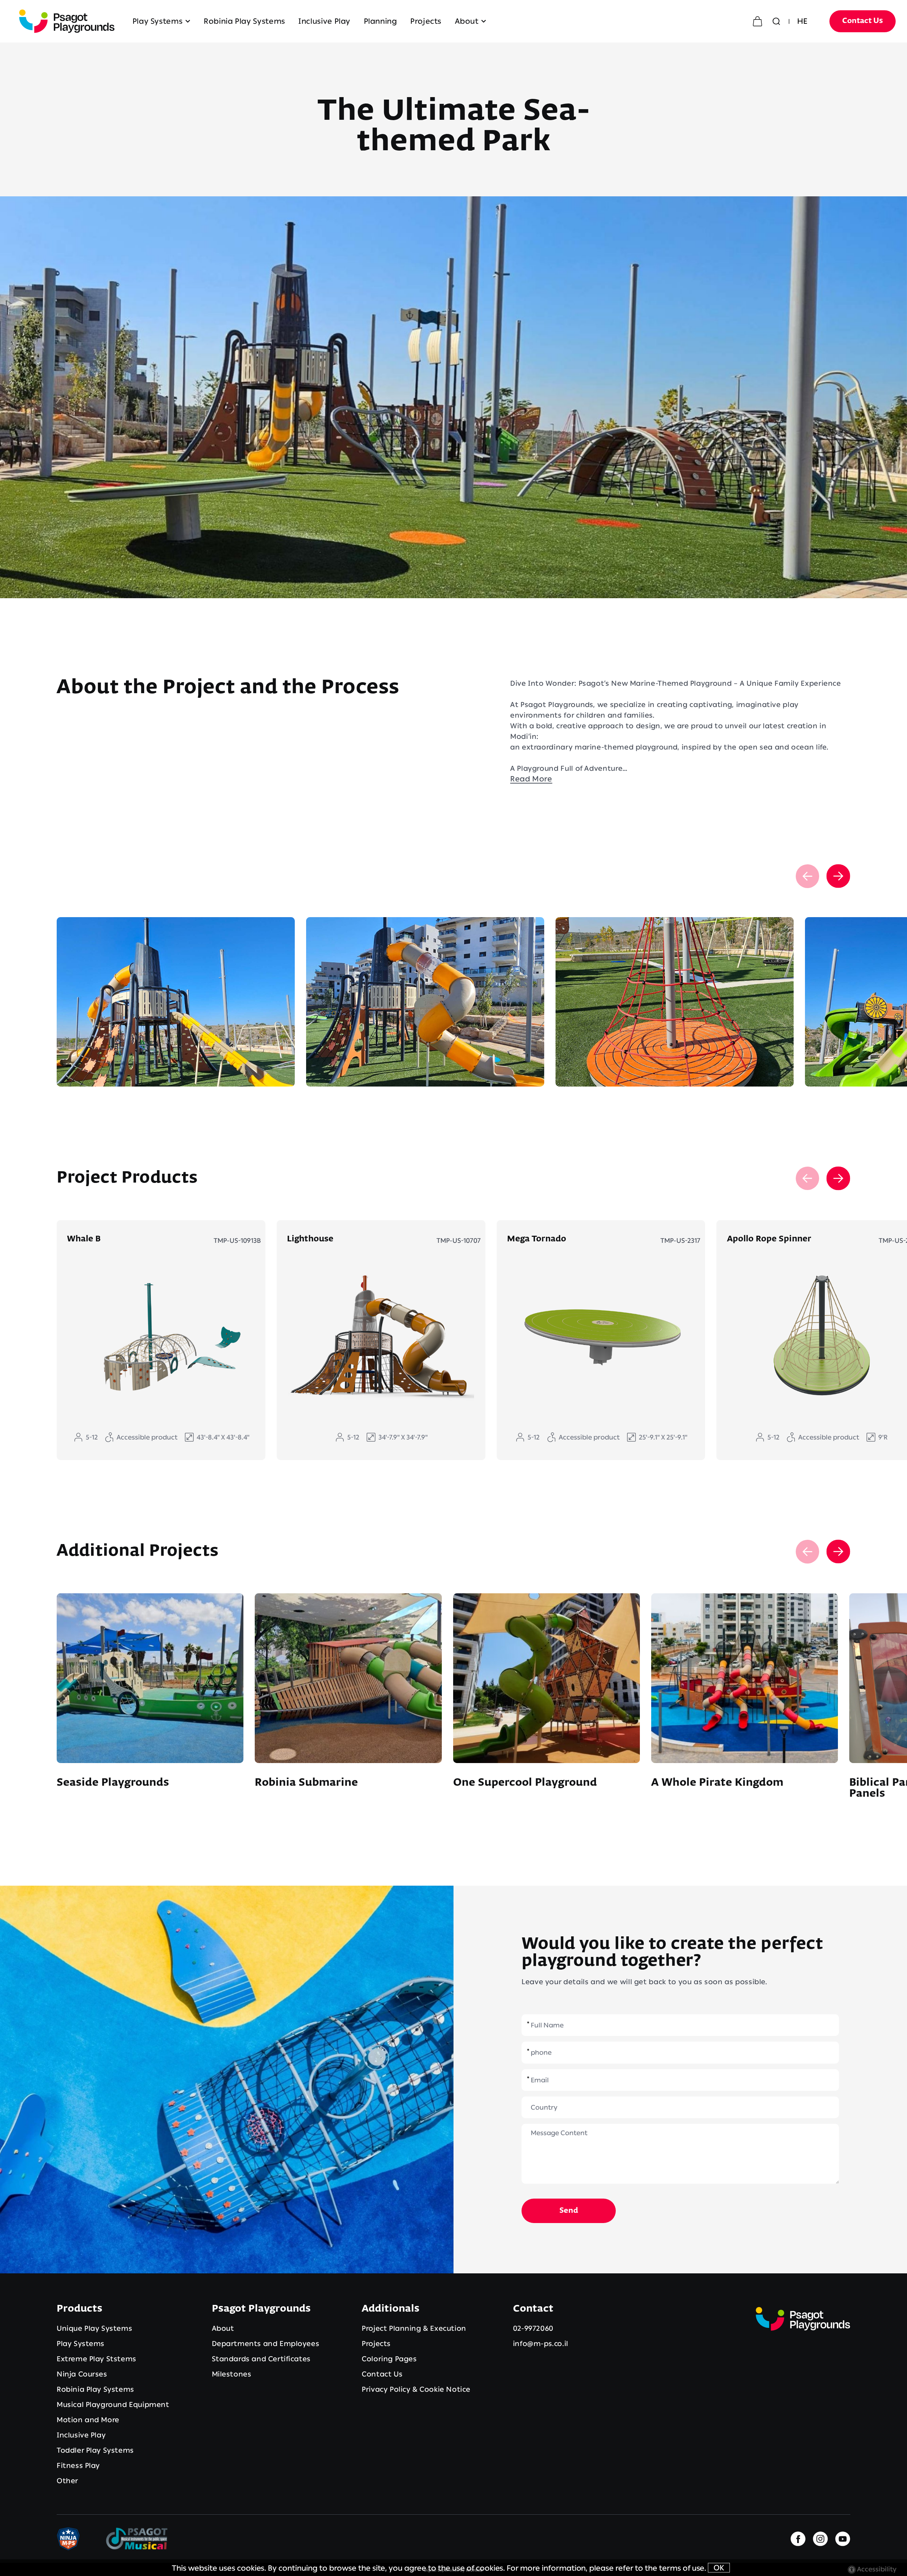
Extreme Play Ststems (97, 2359)
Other (67, 2481)
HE (802, 21)
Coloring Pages (389, 2359)
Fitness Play (78, 2465)
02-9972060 (533, 2328)
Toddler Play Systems (95, 2450)
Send (569, 2211)
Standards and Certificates (261, 2359)
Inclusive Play (324, 21)
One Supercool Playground (525, 1783)
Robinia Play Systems (244, 21)
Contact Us (863, 21)
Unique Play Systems (94, 2328)
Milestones (232, 2374)
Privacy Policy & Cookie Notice (416, 2389)
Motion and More (88, 2420)
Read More (531, 779)
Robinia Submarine (306, 1783)
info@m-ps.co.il (541, 2344)
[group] (176, 1002)
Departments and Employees (266, 2344)
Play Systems (158, 21)
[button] (439, 21)
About (467, 21)
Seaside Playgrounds (113, 1783)
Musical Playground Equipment (113, 2404)
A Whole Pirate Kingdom (717, 1783)
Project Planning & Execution (414, 2328)
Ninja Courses (82, 2374)
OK (719, 2568)
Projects (426, 21)
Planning (381, 21)
